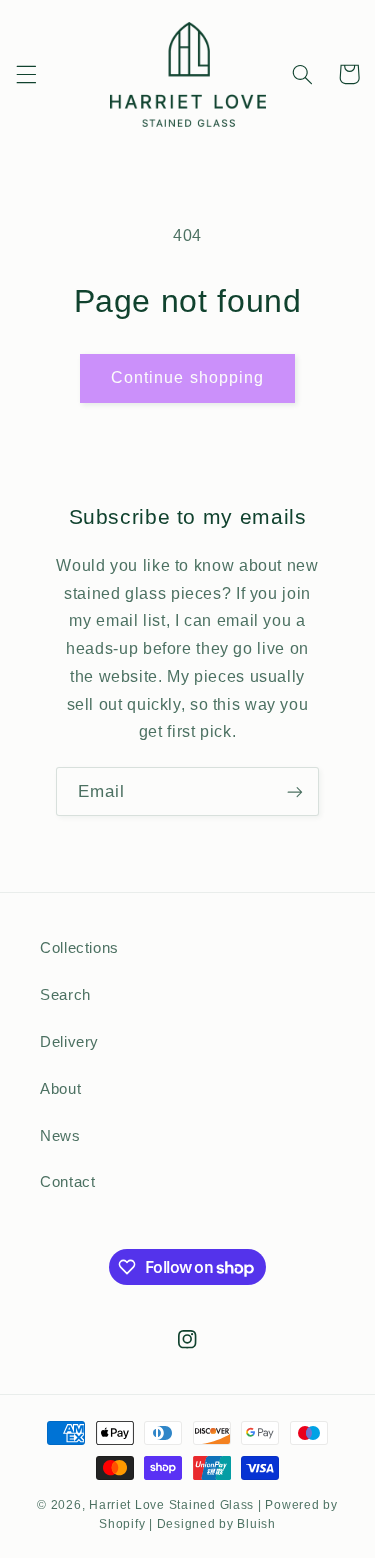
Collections (79, 948)
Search (65, 995)
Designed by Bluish (216, 1524)
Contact (67, 1182)
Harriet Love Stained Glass (171, 1505)
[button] (26, 74)
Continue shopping (187, 377)
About (60, 1089)
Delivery (69, 1042)
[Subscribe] (295, 791)
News (60, 1136)
